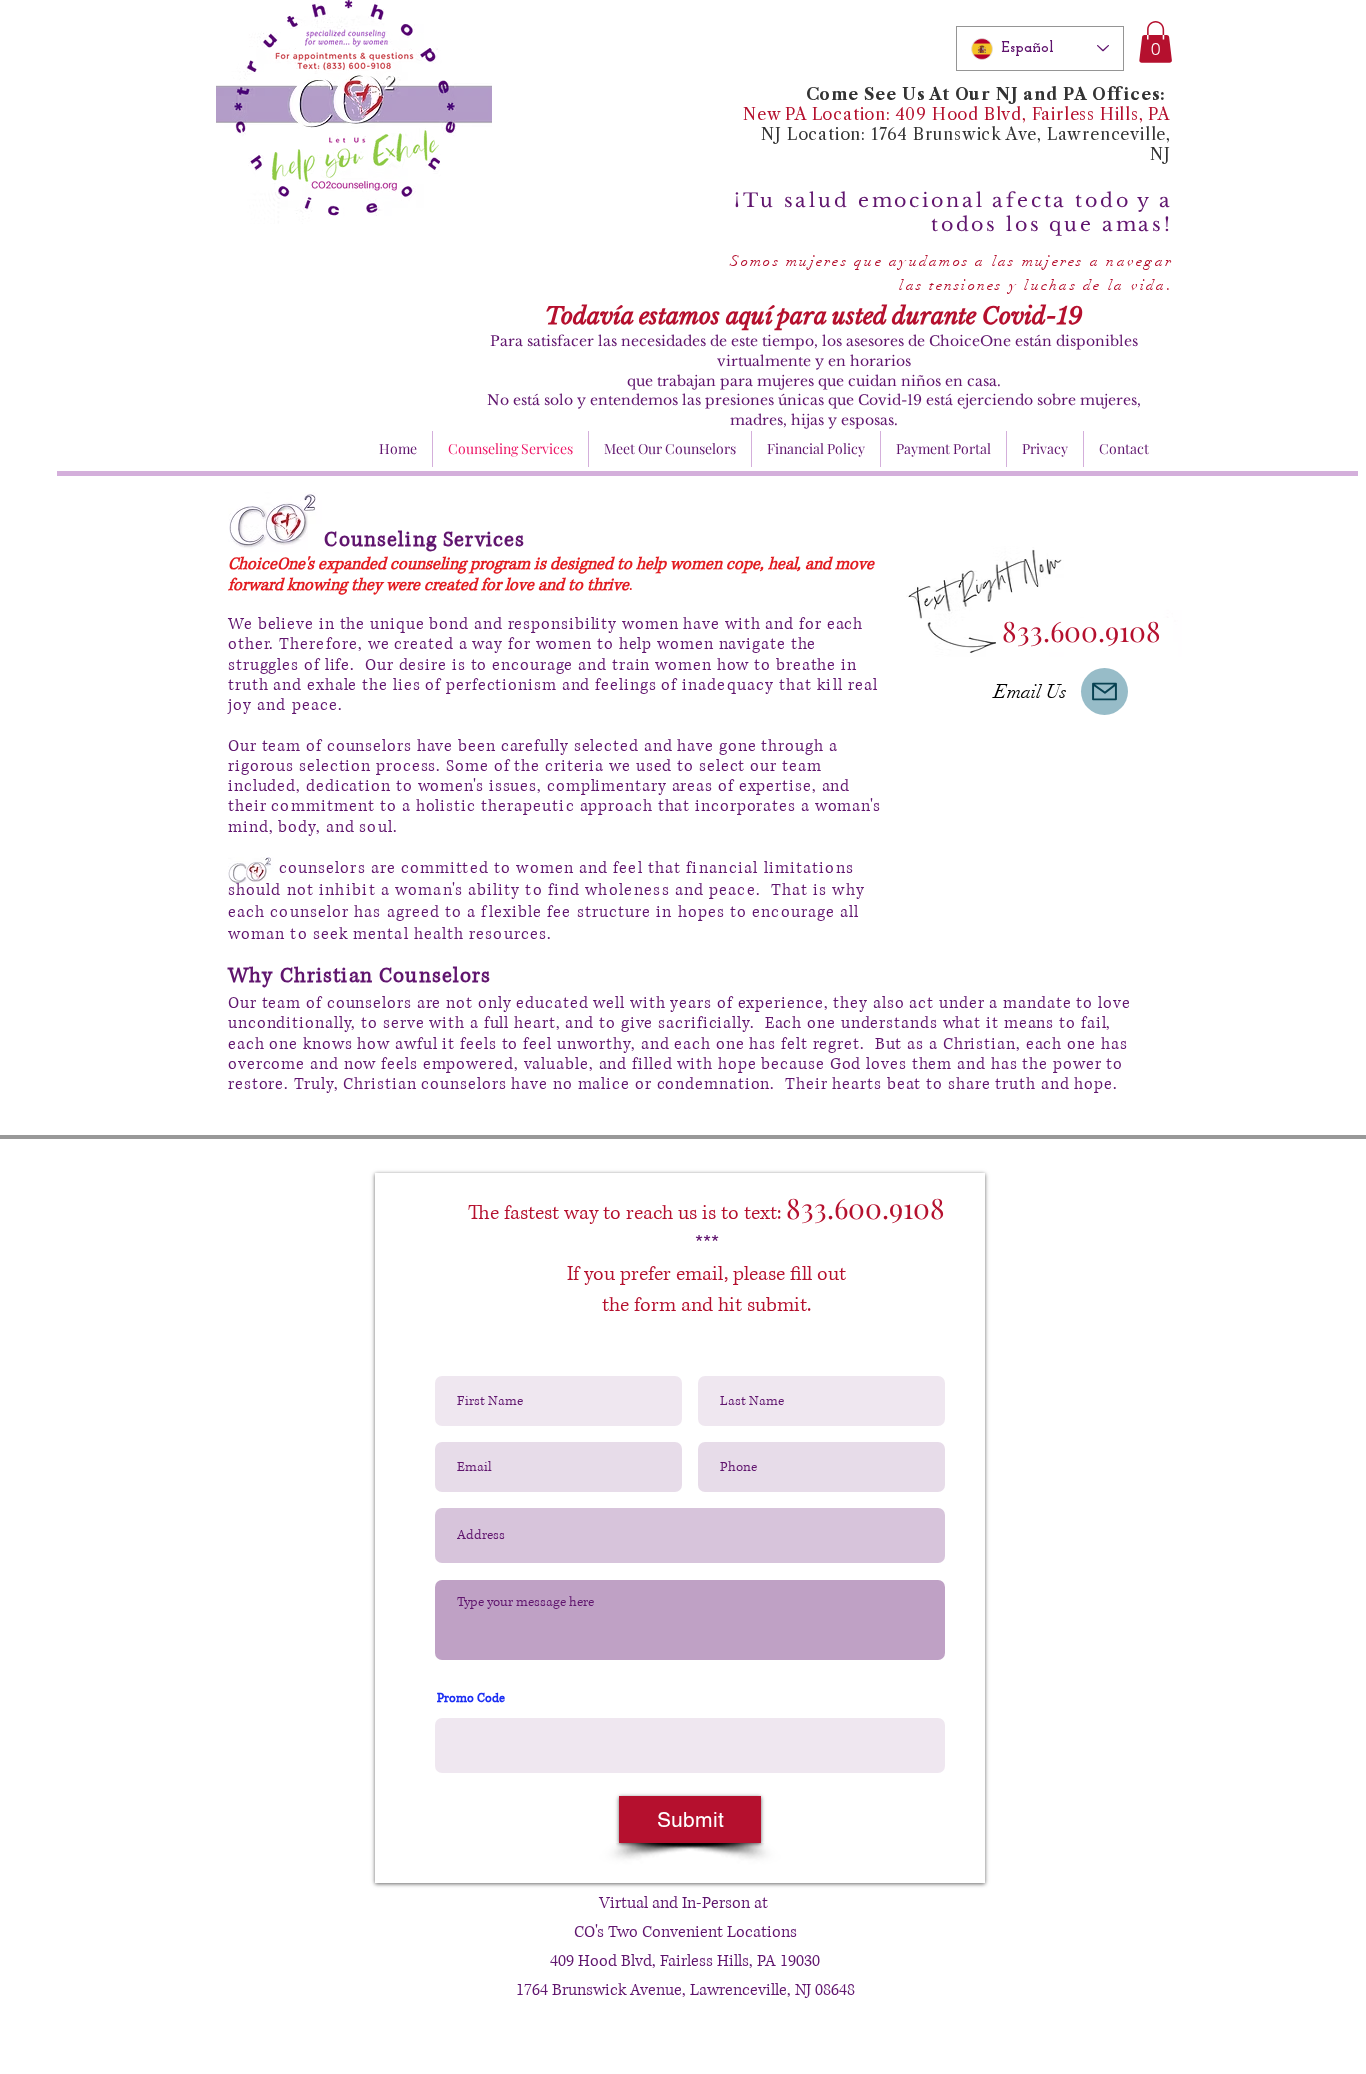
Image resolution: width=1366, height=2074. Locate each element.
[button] (1155, 42)
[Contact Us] (1104, 691)
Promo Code (471, 1699)
